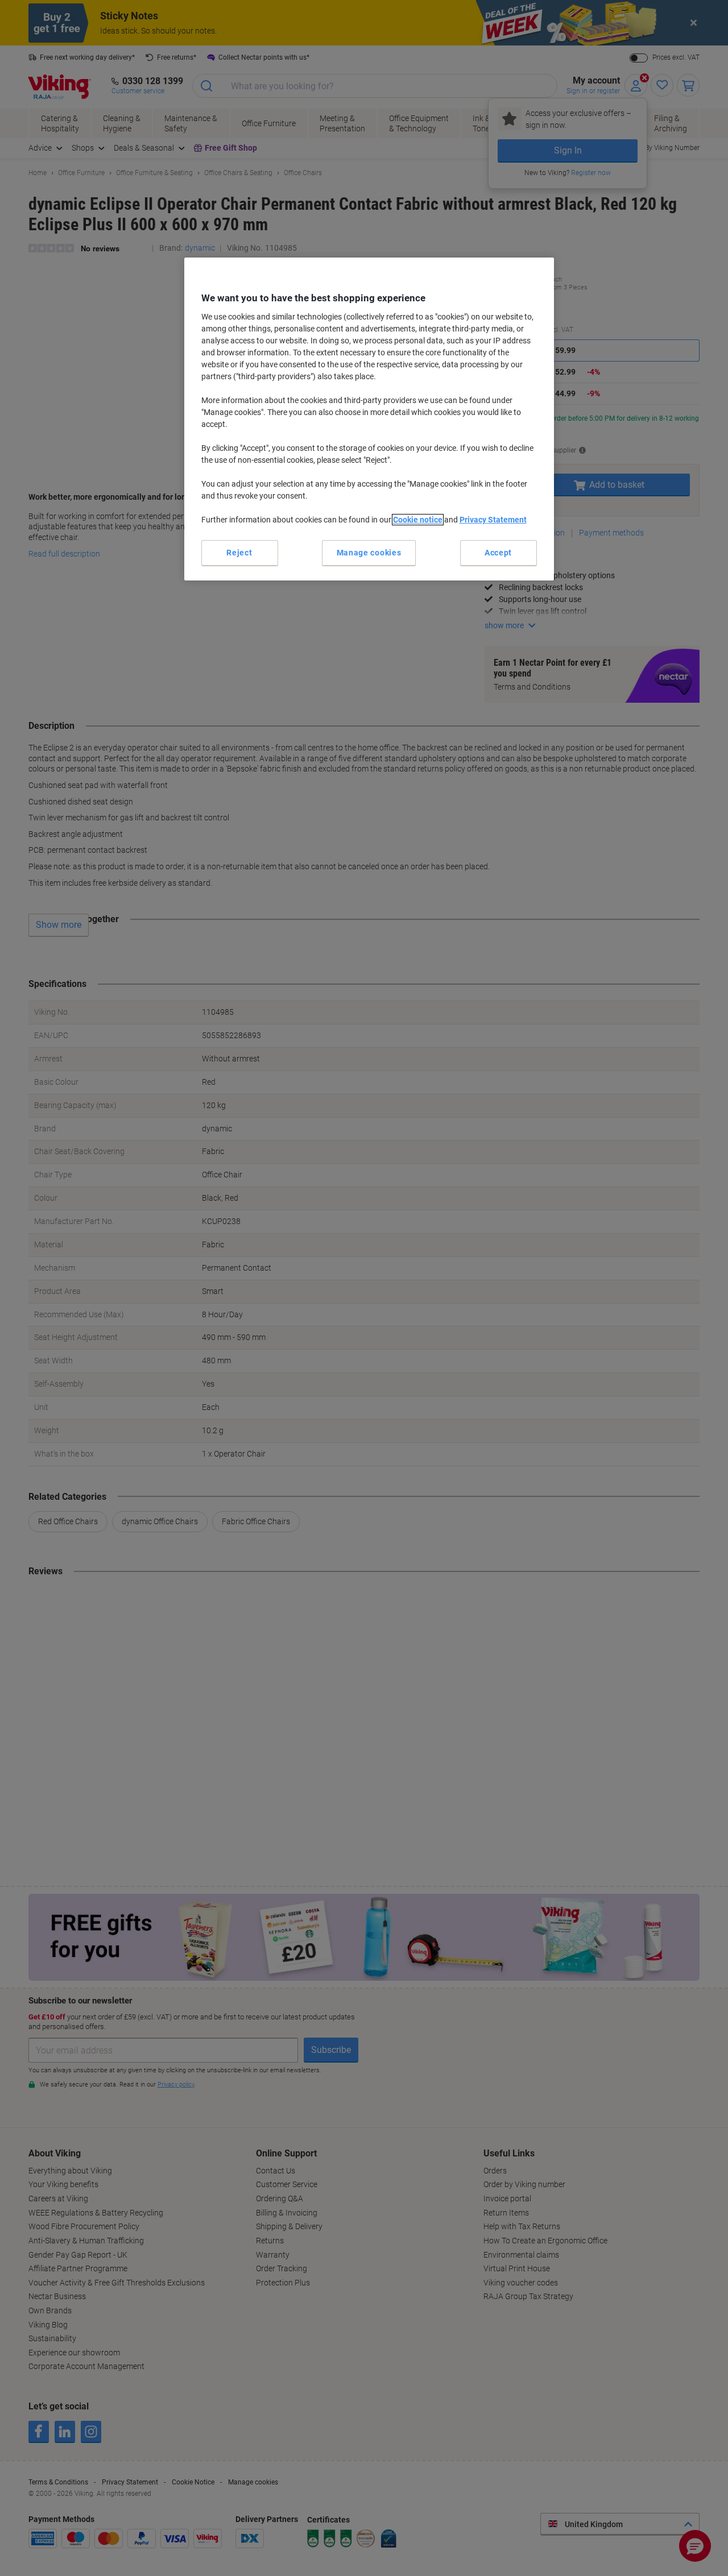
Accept (498, 553)
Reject (239, 553)
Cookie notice (418, 520)
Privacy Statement (493, 520)
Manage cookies (369, 553)
